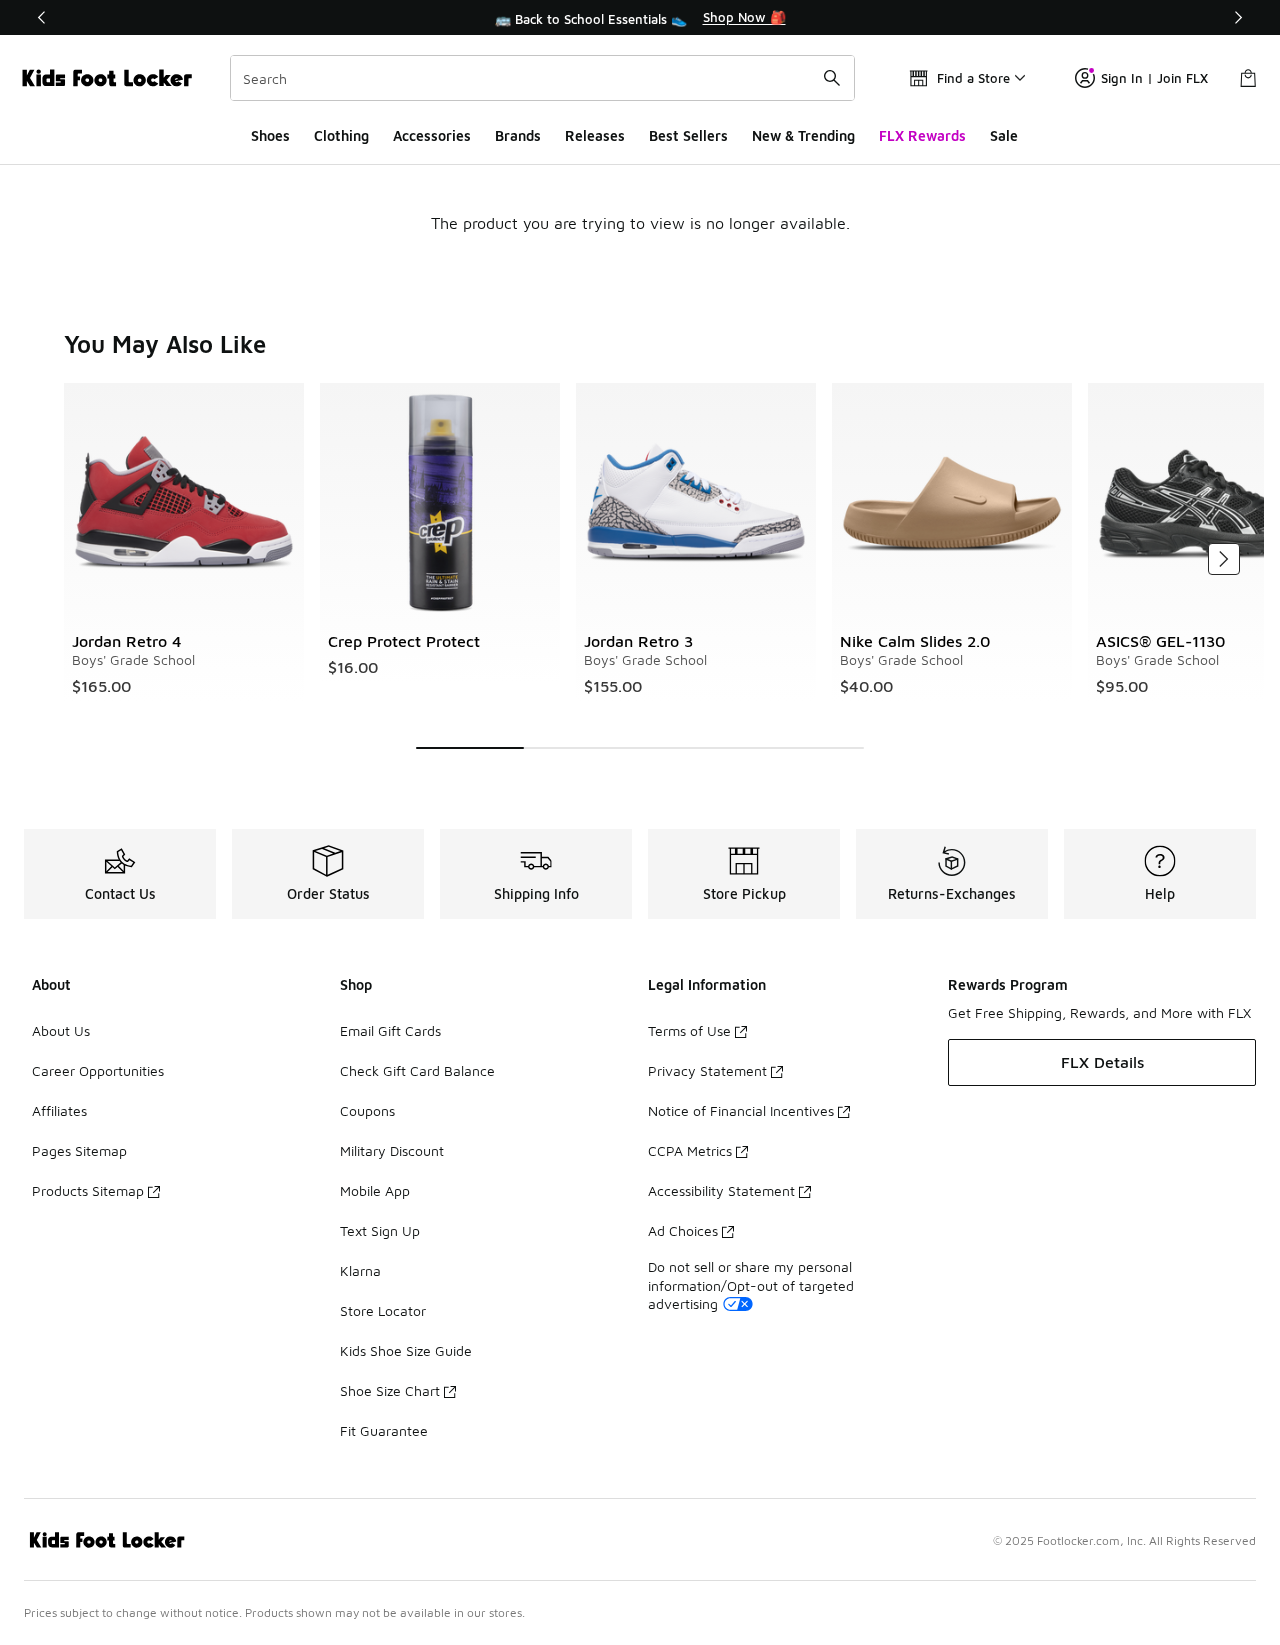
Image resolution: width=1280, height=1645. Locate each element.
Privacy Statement (707, 1070)
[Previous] (42, 17)
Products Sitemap (88, 1190)
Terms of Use (689, 1030)
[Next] (1238, 17)
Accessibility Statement (721, 1190)
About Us (61, 1030)
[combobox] (542, 78)
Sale (1004, 135)
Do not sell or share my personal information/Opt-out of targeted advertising (751, 1284)
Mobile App (375, 1190)
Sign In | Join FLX (1154, 78)
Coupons (367, 1110)
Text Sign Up (380, 1230)
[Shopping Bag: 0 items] (1248, 78)
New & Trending (803, 135)
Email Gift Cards (390, 1030)
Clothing (341, 135)
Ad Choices (683, 1230)
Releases (595, 135)
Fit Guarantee (384, 1430)
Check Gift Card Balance (417, 1070)
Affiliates (59, 1110)
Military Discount (392, 1150)
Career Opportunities (98, 1070)
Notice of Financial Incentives (741, 1110)
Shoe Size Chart (390, 1390)
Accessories (432, 135)
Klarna (360, 1270)
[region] (640, 18)
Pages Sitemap (79, 1150)
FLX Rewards (922, 135)
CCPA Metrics (690, 1150)
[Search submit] (832, 78)
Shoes (270, 135)
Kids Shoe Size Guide (406, 1350)
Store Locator (383, 1310)
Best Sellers (688, 135)
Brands (518, 135)
